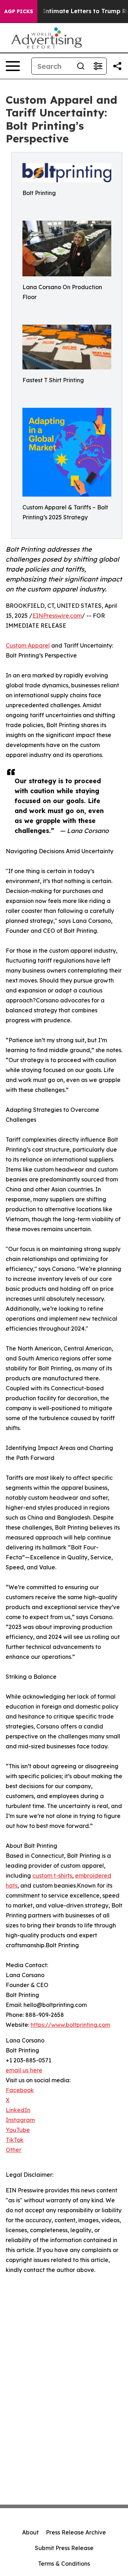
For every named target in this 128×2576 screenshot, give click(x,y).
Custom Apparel (28, 645)
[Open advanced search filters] (98, 66)
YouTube (18, 2130)
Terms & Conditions (64, 2564)
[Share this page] (117, 66)
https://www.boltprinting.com (70, 2025)
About (30, 2532)
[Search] (81, 66)
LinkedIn (18, 2110)
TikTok (15, 2140)
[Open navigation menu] (13, 66)
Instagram (20, 2120)
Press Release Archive (76, 2532)
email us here (24, 2070)
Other (14, 2150)
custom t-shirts (52, 1876)
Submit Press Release (64, 2548)
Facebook (20, 2090)
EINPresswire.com (57, 616)
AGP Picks (19, 11)
